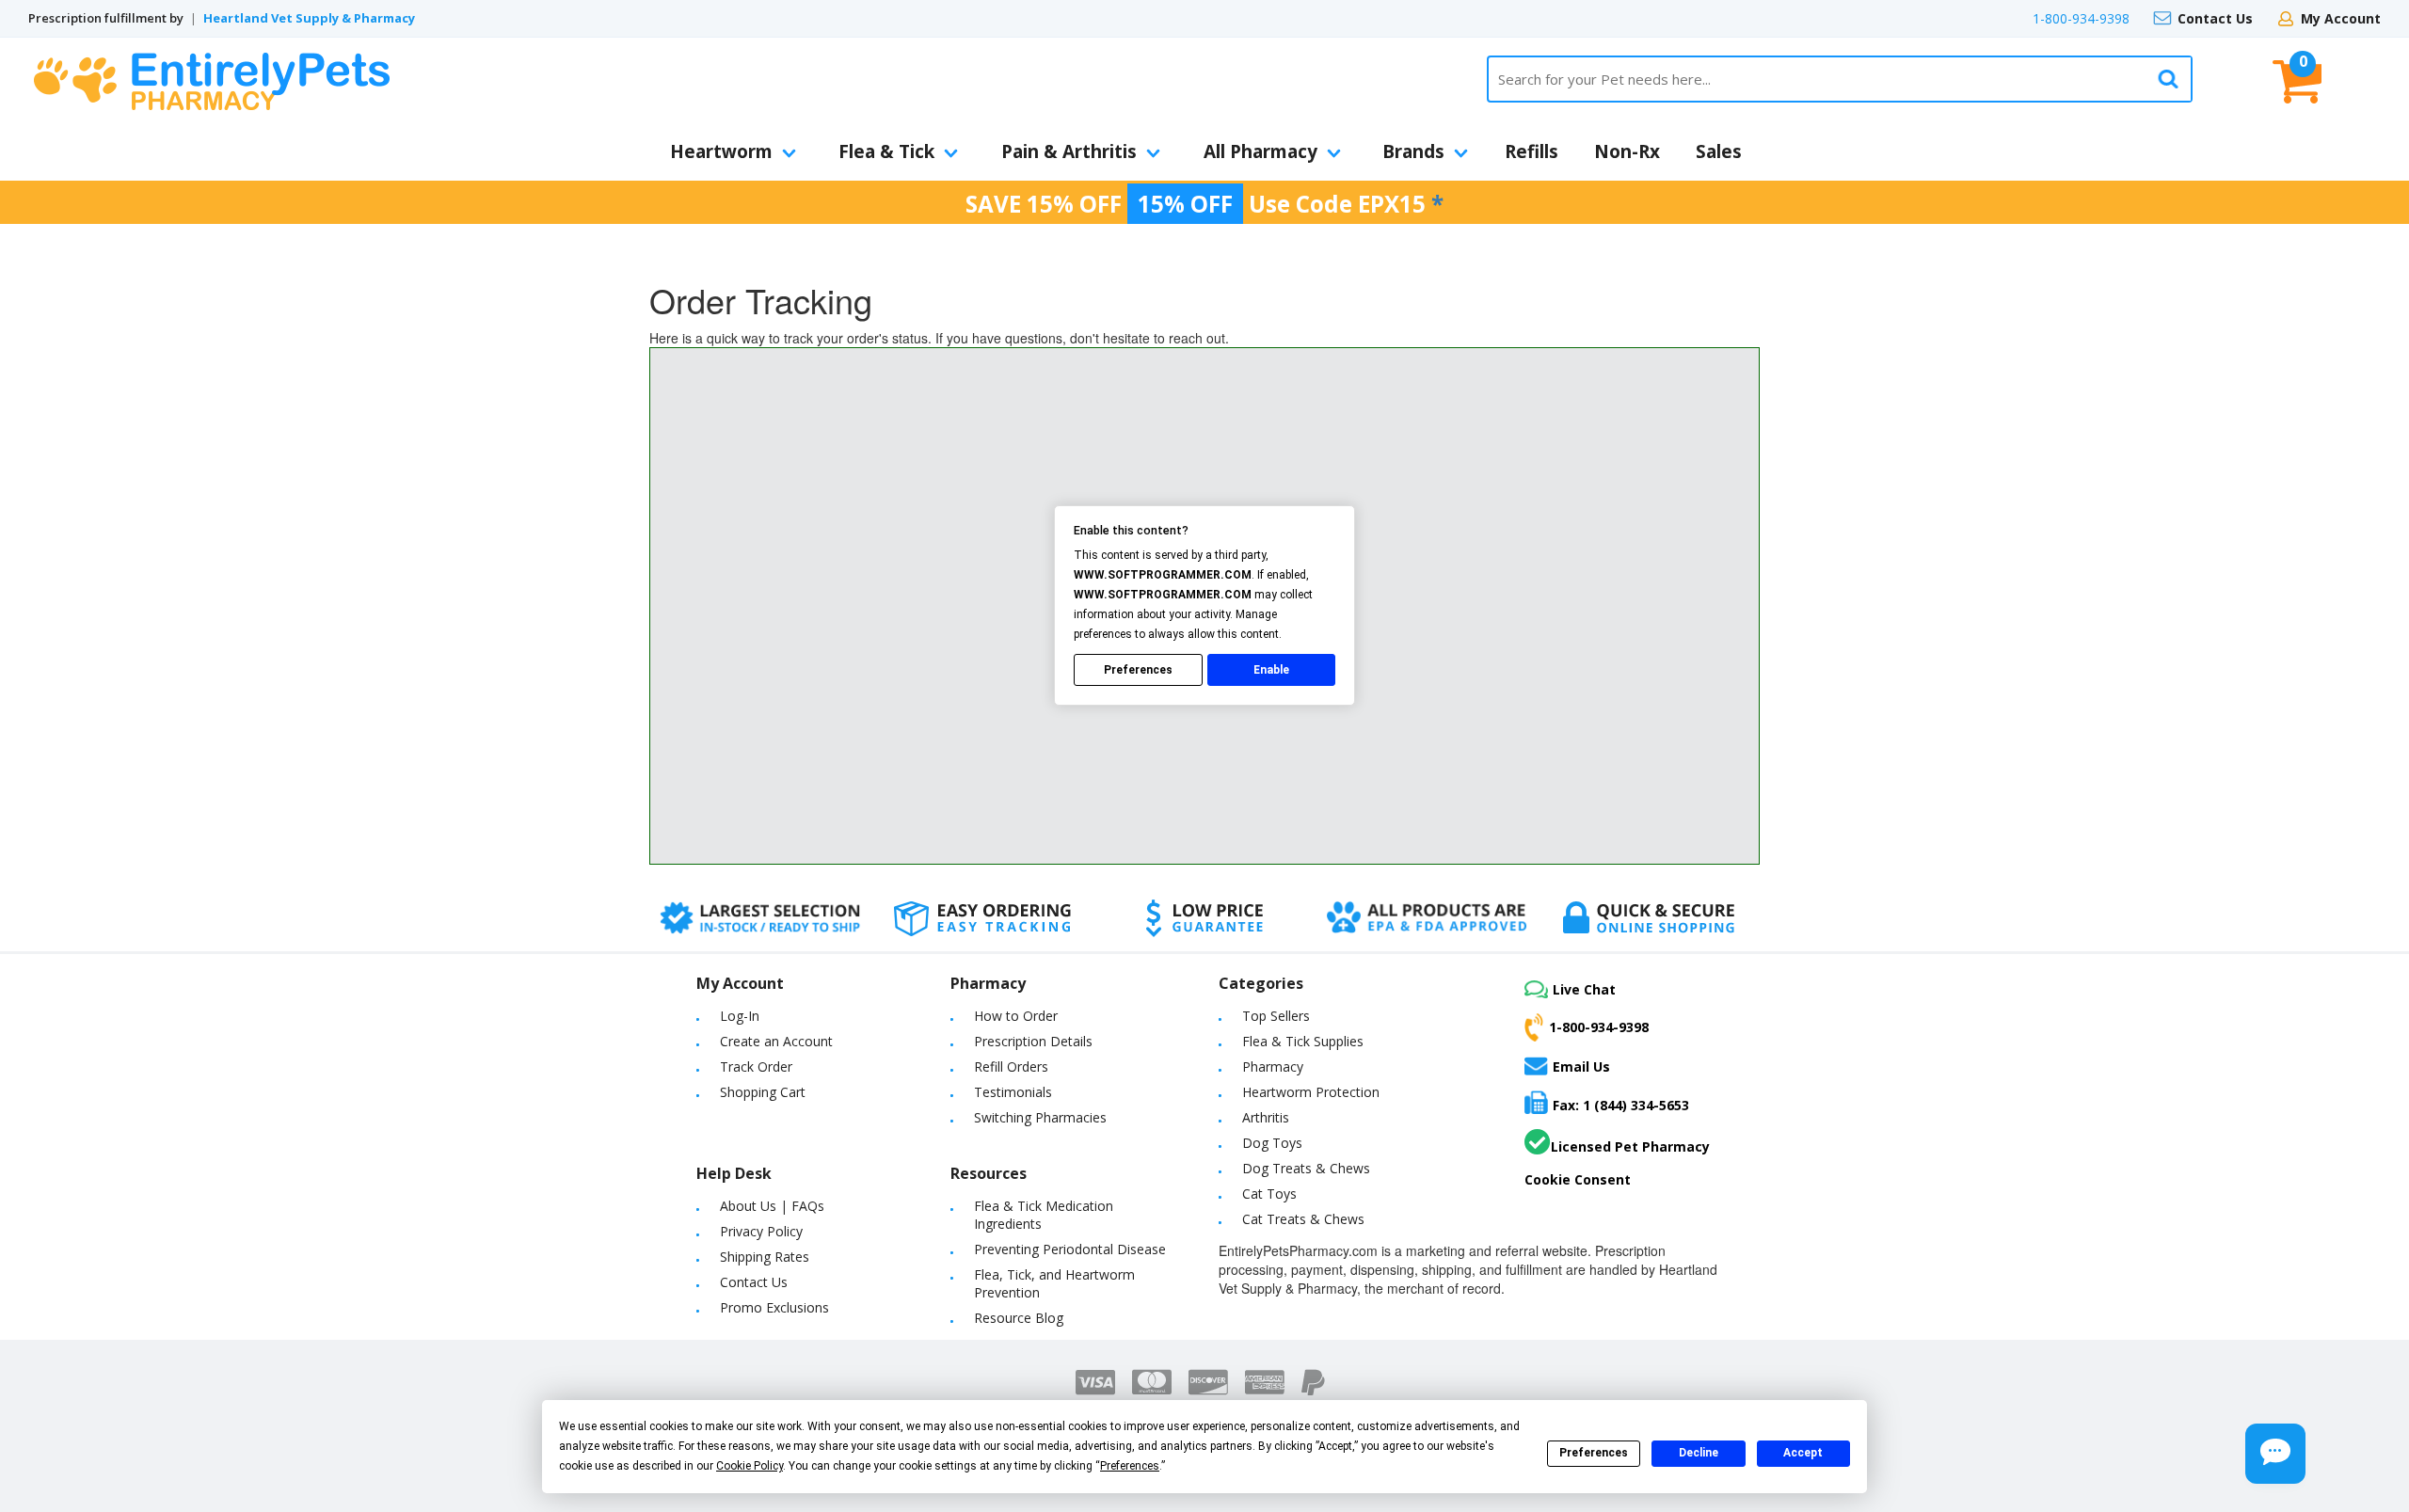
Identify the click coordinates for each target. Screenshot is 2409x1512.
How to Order (1016, 1016)
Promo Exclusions (774, 1307)
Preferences (1594, 1453)
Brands (1413, 151)
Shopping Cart (763, 1092)
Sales (1719, 151)
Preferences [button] (1130, 1466)
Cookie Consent (1578, 1179)
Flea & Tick (886, 151)
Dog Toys (1272, 1143)
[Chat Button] (2275, 1454)
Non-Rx (1627, 151)
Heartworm (721, 151)
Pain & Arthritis (1069, 151)
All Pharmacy (1260, 151)
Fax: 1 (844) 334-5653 (1621, 1105)
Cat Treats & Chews (1303, 1219)
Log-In (740, 1016)
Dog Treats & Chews (1306, 1168)
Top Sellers (1276, 1016)
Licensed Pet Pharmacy (1630, 1146)
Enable (1271, 670)
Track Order (756, 1066)
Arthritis (1266, 1117)
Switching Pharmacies (1040, 1117)
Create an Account (776, 1041)
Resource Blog (1019, 1318)
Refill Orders (1011, 1066)
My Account (2341, 18)
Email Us (1581, 1066)
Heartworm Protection (1311, 1092)
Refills (1532, 151)
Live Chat (1584, 989)
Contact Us (2215, 18)
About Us (748, 1206)
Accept (1803, 1453)
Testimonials (1013, 1092)
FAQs (808, 1206)
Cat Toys (1269, 1194)
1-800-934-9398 (2081, 18)
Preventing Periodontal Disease (1070, 1249)
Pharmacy (1273, 1066)
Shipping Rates (765, 1257)
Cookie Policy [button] (750, 1466)
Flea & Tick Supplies (1303, 1041)
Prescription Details (1033, 1041)
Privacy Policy (761, 1231)
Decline (1699, 1453)
